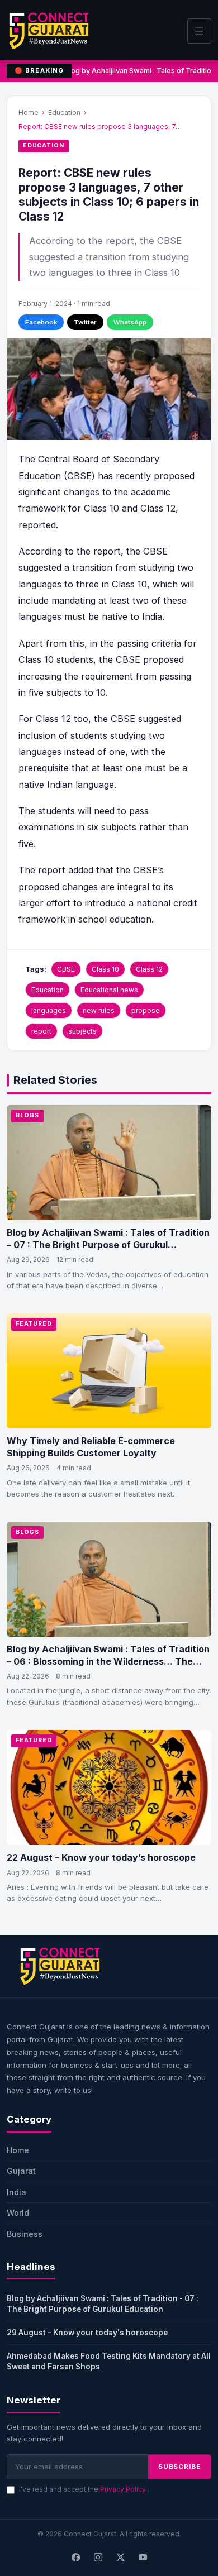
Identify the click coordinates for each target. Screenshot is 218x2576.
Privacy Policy (124, 2489)
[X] (120, 2558)
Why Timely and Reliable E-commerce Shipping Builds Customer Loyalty (91, 1447)
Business (25, 2234)
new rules (99, 1010)
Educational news (109, 990)
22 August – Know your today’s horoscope (101, 1857)
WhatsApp (130, 322)
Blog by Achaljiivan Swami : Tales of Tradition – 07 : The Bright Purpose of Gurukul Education (108, 1244)
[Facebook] (75, 2558)
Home (29, 113)
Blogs (27, 1115)
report (41, 1031)
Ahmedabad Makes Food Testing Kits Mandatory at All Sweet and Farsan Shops (109, 2361)
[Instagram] (98, 2558)
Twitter (85, 322)
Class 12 (149, 969)
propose (146, 1010)
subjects (82, 1031)
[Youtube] (143, 2558)
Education (64, 113)
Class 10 (105, 969)
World (18, 2213)
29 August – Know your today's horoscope (87, 2333)
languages (49, 1010)
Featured (34, 1324)
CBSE (66, 969)
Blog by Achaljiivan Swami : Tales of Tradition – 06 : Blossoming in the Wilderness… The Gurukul (108, 1661)
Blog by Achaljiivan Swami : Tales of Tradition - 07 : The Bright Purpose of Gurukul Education (103, 2304)
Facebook (41, 322)
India (16, 2192)
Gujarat (21, 2171)
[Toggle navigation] (199, 31)
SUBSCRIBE (179, 2467)
